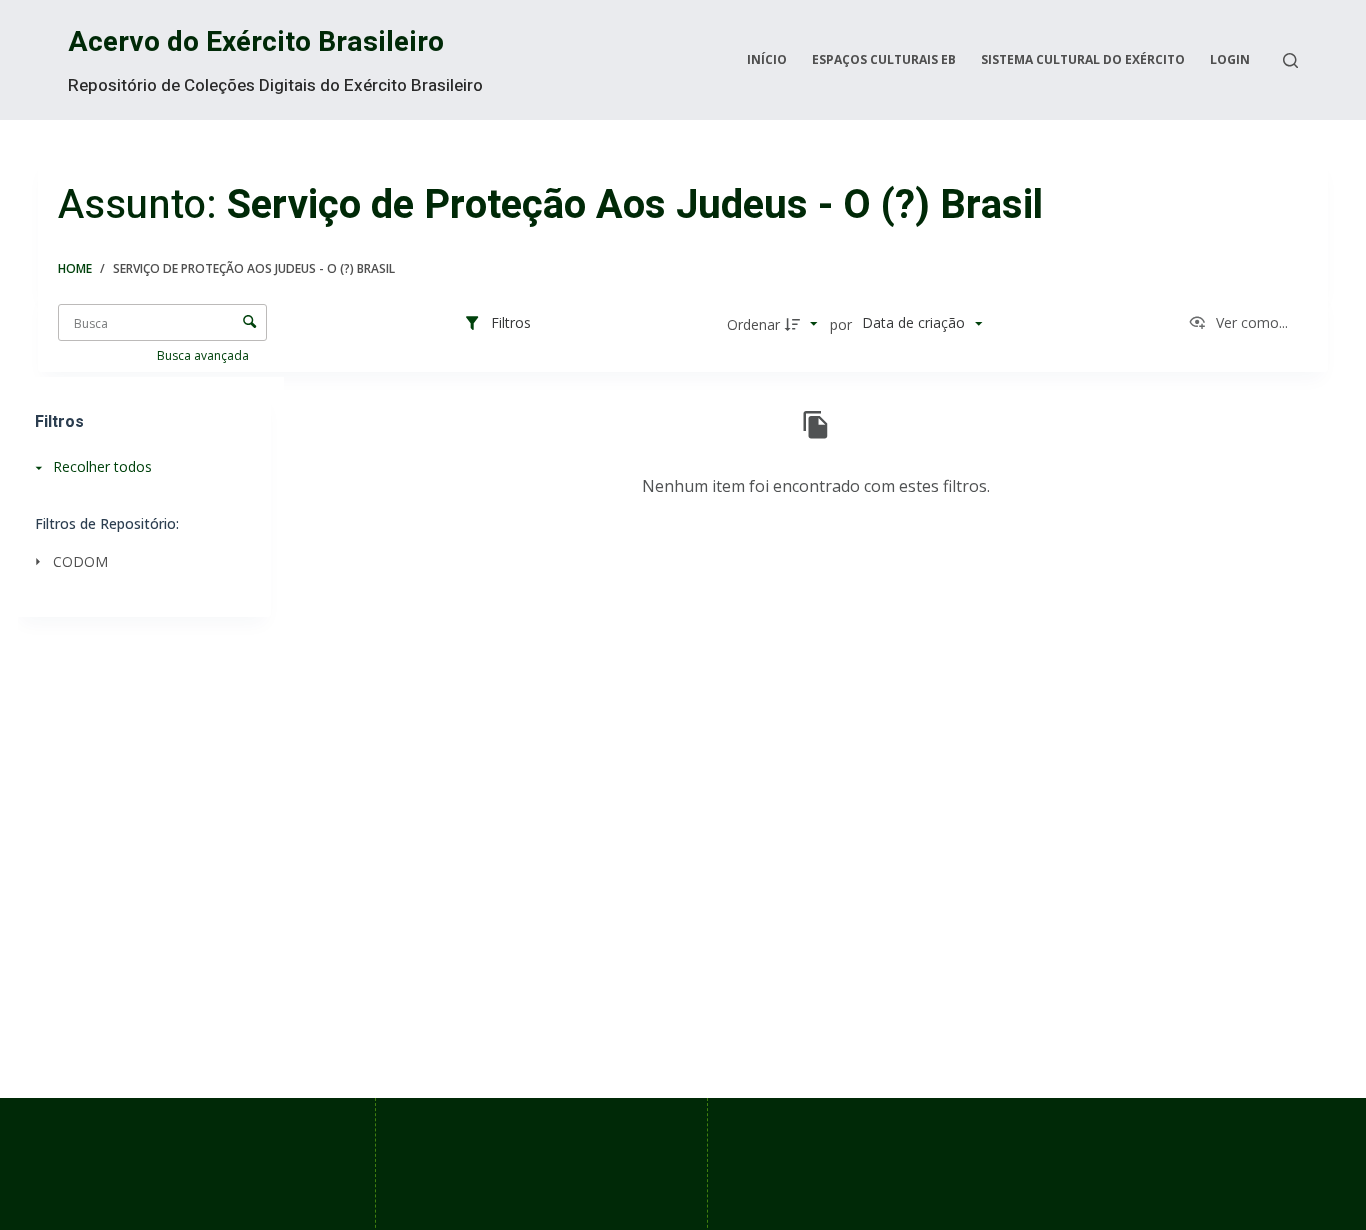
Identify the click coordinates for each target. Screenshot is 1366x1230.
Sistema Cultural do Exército (1083, 59)
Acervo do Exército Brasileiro (256, 42)
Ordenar (753, 324)
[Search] (1290, 60)
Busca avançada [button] (204, 355)
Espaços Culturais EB (884, 59)
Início (767, 59)
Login (1230, 59)
